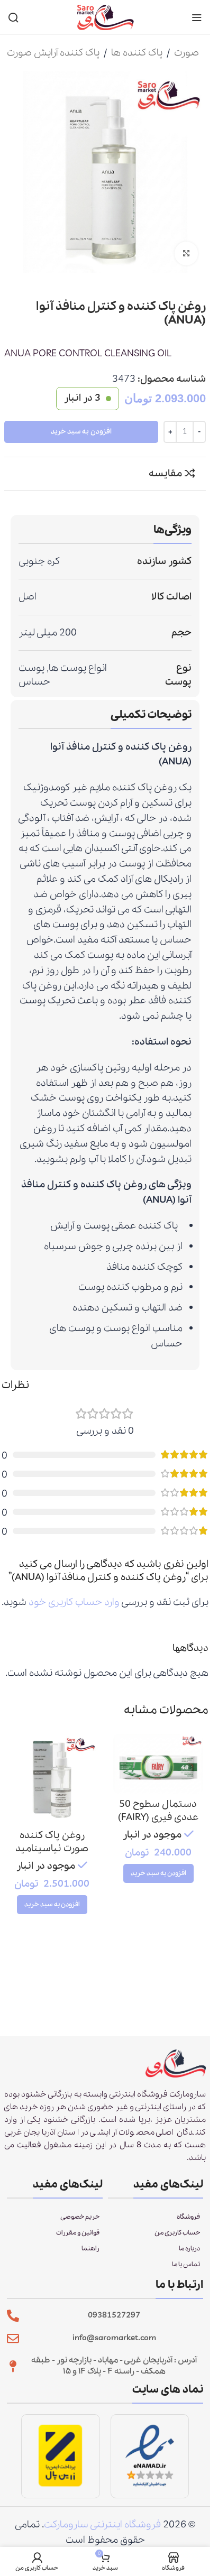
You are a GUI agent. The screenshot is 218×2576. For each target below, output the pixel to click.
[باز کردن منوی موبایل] (197, 17)
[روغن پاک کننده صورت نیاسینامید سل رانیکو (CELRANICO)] (52, 1779)
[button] (158, 1873)
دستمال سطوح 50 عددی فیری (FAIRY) (158, 1811)
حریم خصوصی (80, 2217)
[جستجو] (13, 17)
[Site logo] (105, 16)
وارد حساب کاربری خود (74, 1602)
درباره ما (189, 2249)
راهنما (90, 2249)
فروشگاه (188, 2217)
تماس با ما (186, 2264)
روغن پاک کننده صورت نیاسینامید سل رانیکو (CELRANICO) (52, 1855)
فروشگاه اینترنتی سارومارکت (102, 2525)
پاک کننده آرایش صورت (53, 53)
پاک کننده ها (137, 53)
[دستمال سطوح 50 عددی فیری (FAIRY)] (158, 1764)
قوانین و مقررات (78, 2233)
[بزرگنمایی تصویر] (187, 253)
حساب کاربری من (177, 2233)
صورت (187, 53)
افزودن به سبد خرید (81, 432)
